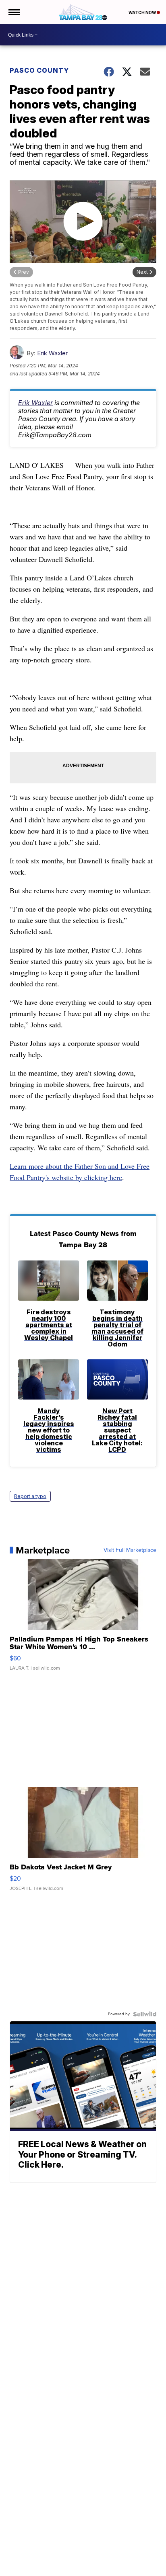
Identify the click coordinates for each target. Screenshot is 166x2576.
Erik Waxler (52, 353)
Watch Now (143, 12)
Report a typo (30, 1496)
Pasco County (39, 70)
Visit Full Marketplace (130, 1550)
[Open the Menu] (13, 12)
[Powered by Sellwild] (145, 2014)
